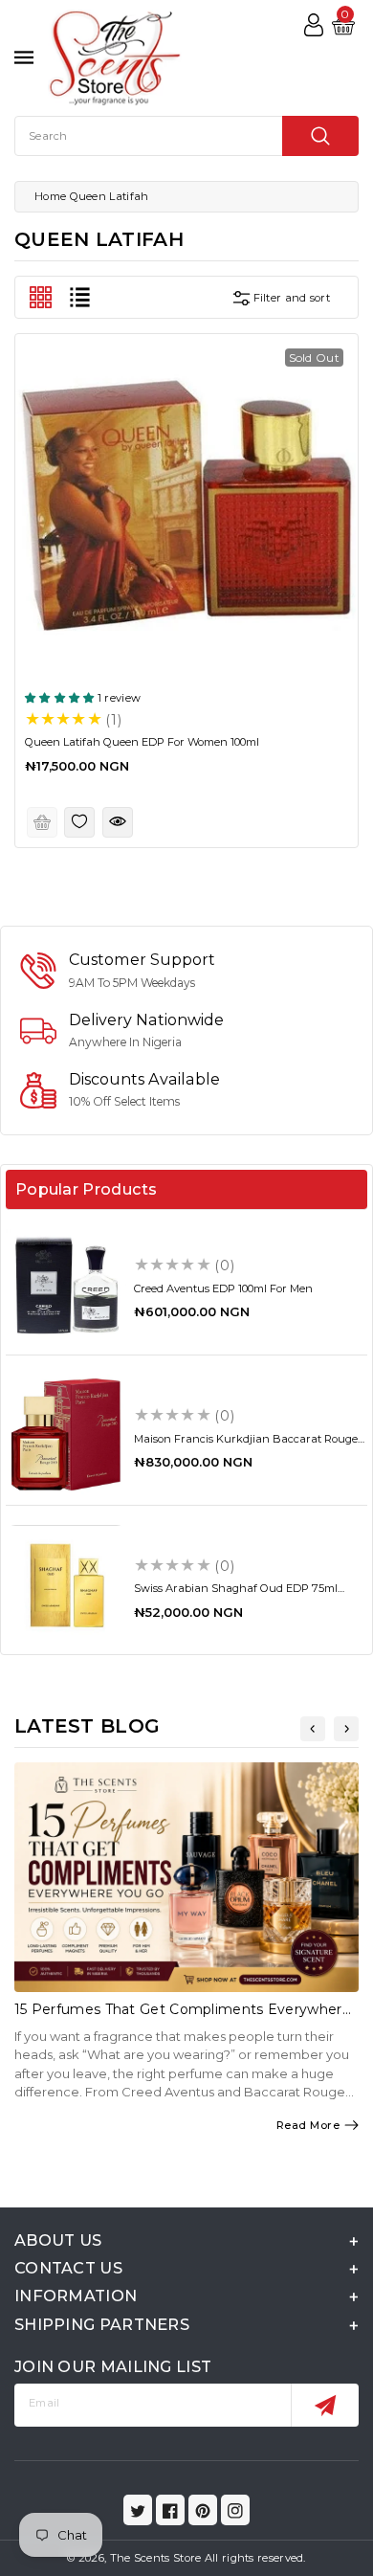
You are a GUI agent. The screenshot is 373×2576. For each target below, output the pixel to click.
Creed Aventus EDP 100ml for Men (223, 1288)
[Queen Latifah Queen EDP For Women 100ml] (186, 505)
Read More (308, 2125)
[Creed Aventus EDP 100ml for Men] (66, 1285)
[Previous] (313, 1729)
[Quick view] (118, 822)
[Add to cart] (42, 822)
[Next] (346, 1729)
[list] (80, 297)
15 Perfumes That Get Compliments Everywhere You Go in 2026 (183, 2017)
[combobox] (186, 136)
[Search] (320, 136)
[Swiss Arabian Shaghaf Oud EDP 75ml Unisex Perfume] (66, 1585)
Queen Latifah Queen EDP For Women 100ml (142, 742)
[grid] (41, 297)
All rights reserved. (255, 2558)
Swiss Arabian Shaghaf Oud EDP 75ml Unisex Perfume (236, 1594)
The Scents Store (156, 2558)
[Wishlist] (79, 822)
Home (50, 196)
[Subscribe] (325, 2405)
